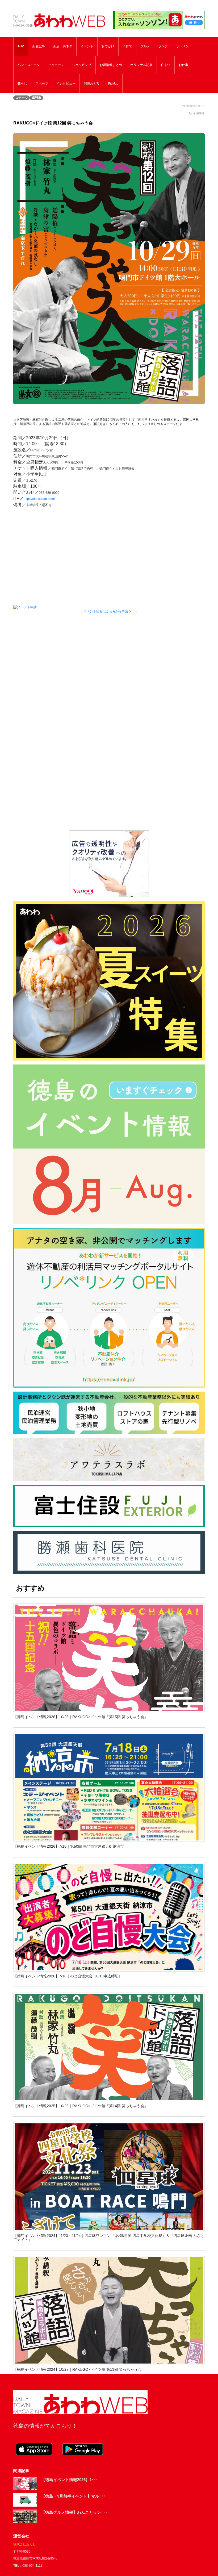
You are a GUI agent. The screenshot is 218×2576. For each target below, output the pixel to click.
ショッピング (82, 65)
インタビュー (66, 83)
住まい (166, 65)
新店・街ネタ (63, 46)
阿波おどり (92, 83)
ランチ (163, 46)
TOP (21, 46)
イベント (87, 46)
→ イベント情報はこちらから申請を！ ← (109, 611)
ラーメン (182, 46)
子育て (127, 46)
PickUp (113, 83)
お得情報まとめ (111, 65)
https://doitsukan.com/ (39, 499)
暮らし (22, 83)
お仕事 (183, 65)
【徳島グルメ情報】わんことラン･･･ (74, 2512)
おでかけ (108, 46)
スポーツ (42, 83)
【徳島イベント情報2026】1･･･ (70, 2480)
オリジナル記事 (141, 65)
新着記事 (39, 46)
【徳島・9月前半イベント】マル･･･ (73, 2496)
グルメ (145, 46)
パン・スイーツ (29, 65)
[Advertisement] (109, 667)
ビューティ (56, 65)
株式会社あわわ (24, 2544)
